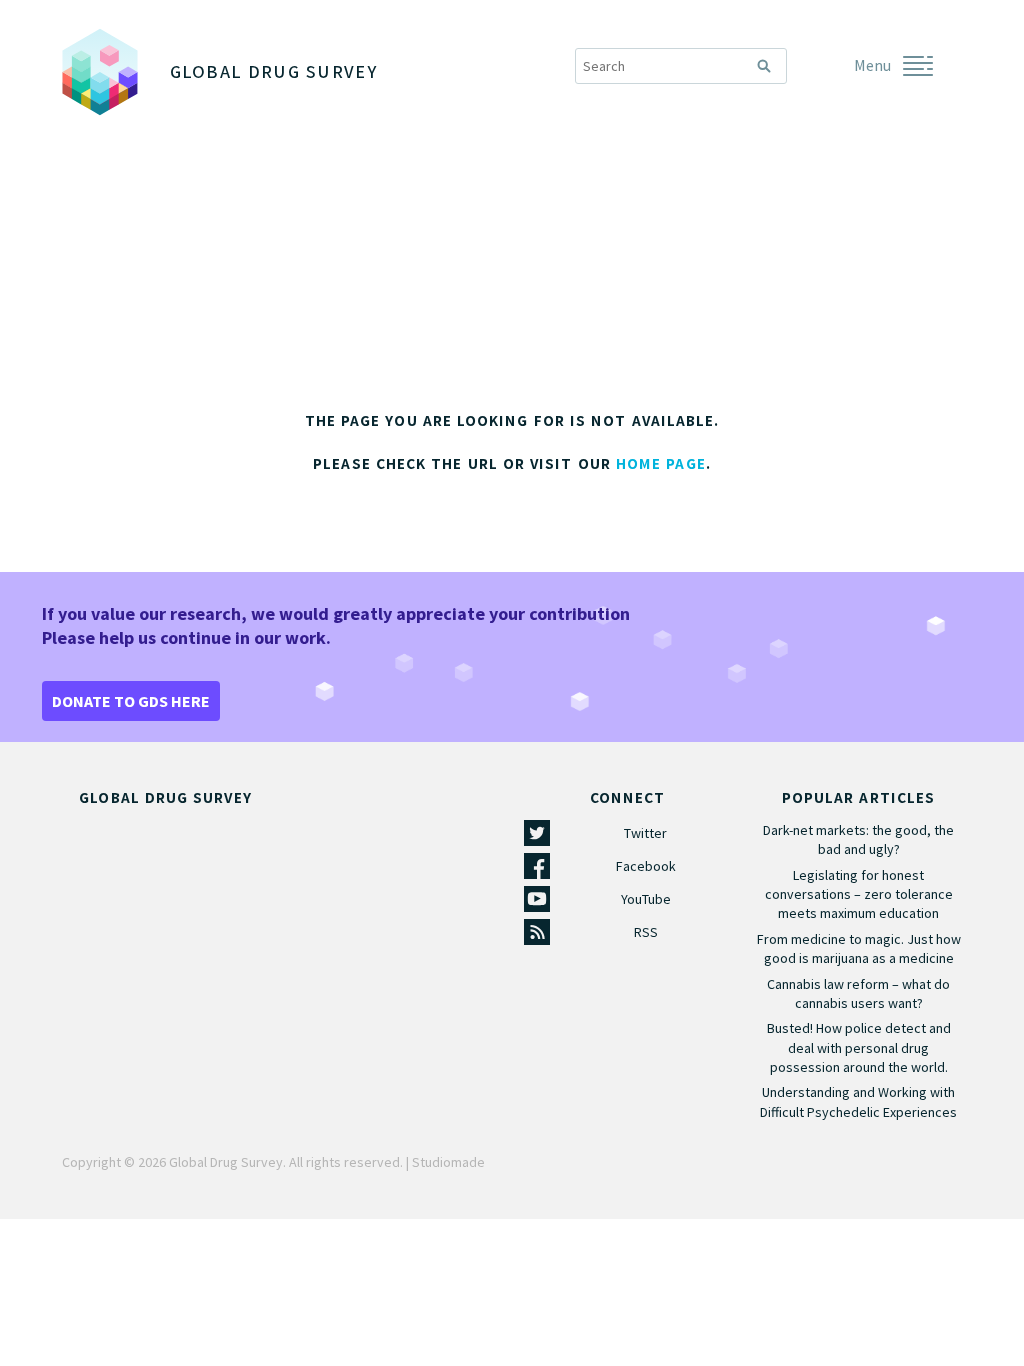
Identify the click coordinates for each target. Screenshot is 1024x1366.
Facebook (646, 866)
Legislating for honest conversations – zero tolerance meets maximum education (859, 894)
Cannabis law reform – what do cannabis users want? (858, 993)
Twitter (645, 833)
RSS (646, 932)
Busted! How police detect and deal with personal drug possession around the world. (859, 1047)
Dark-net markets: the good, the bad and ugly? (858, 839)
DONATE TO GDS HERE (131, 701)
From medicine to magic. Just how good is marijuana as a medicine (859, 948)
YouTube (646, 899)
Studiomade (448, 1162)
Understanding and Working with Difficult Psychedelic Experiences (858, 1101)
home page (661, 464)
